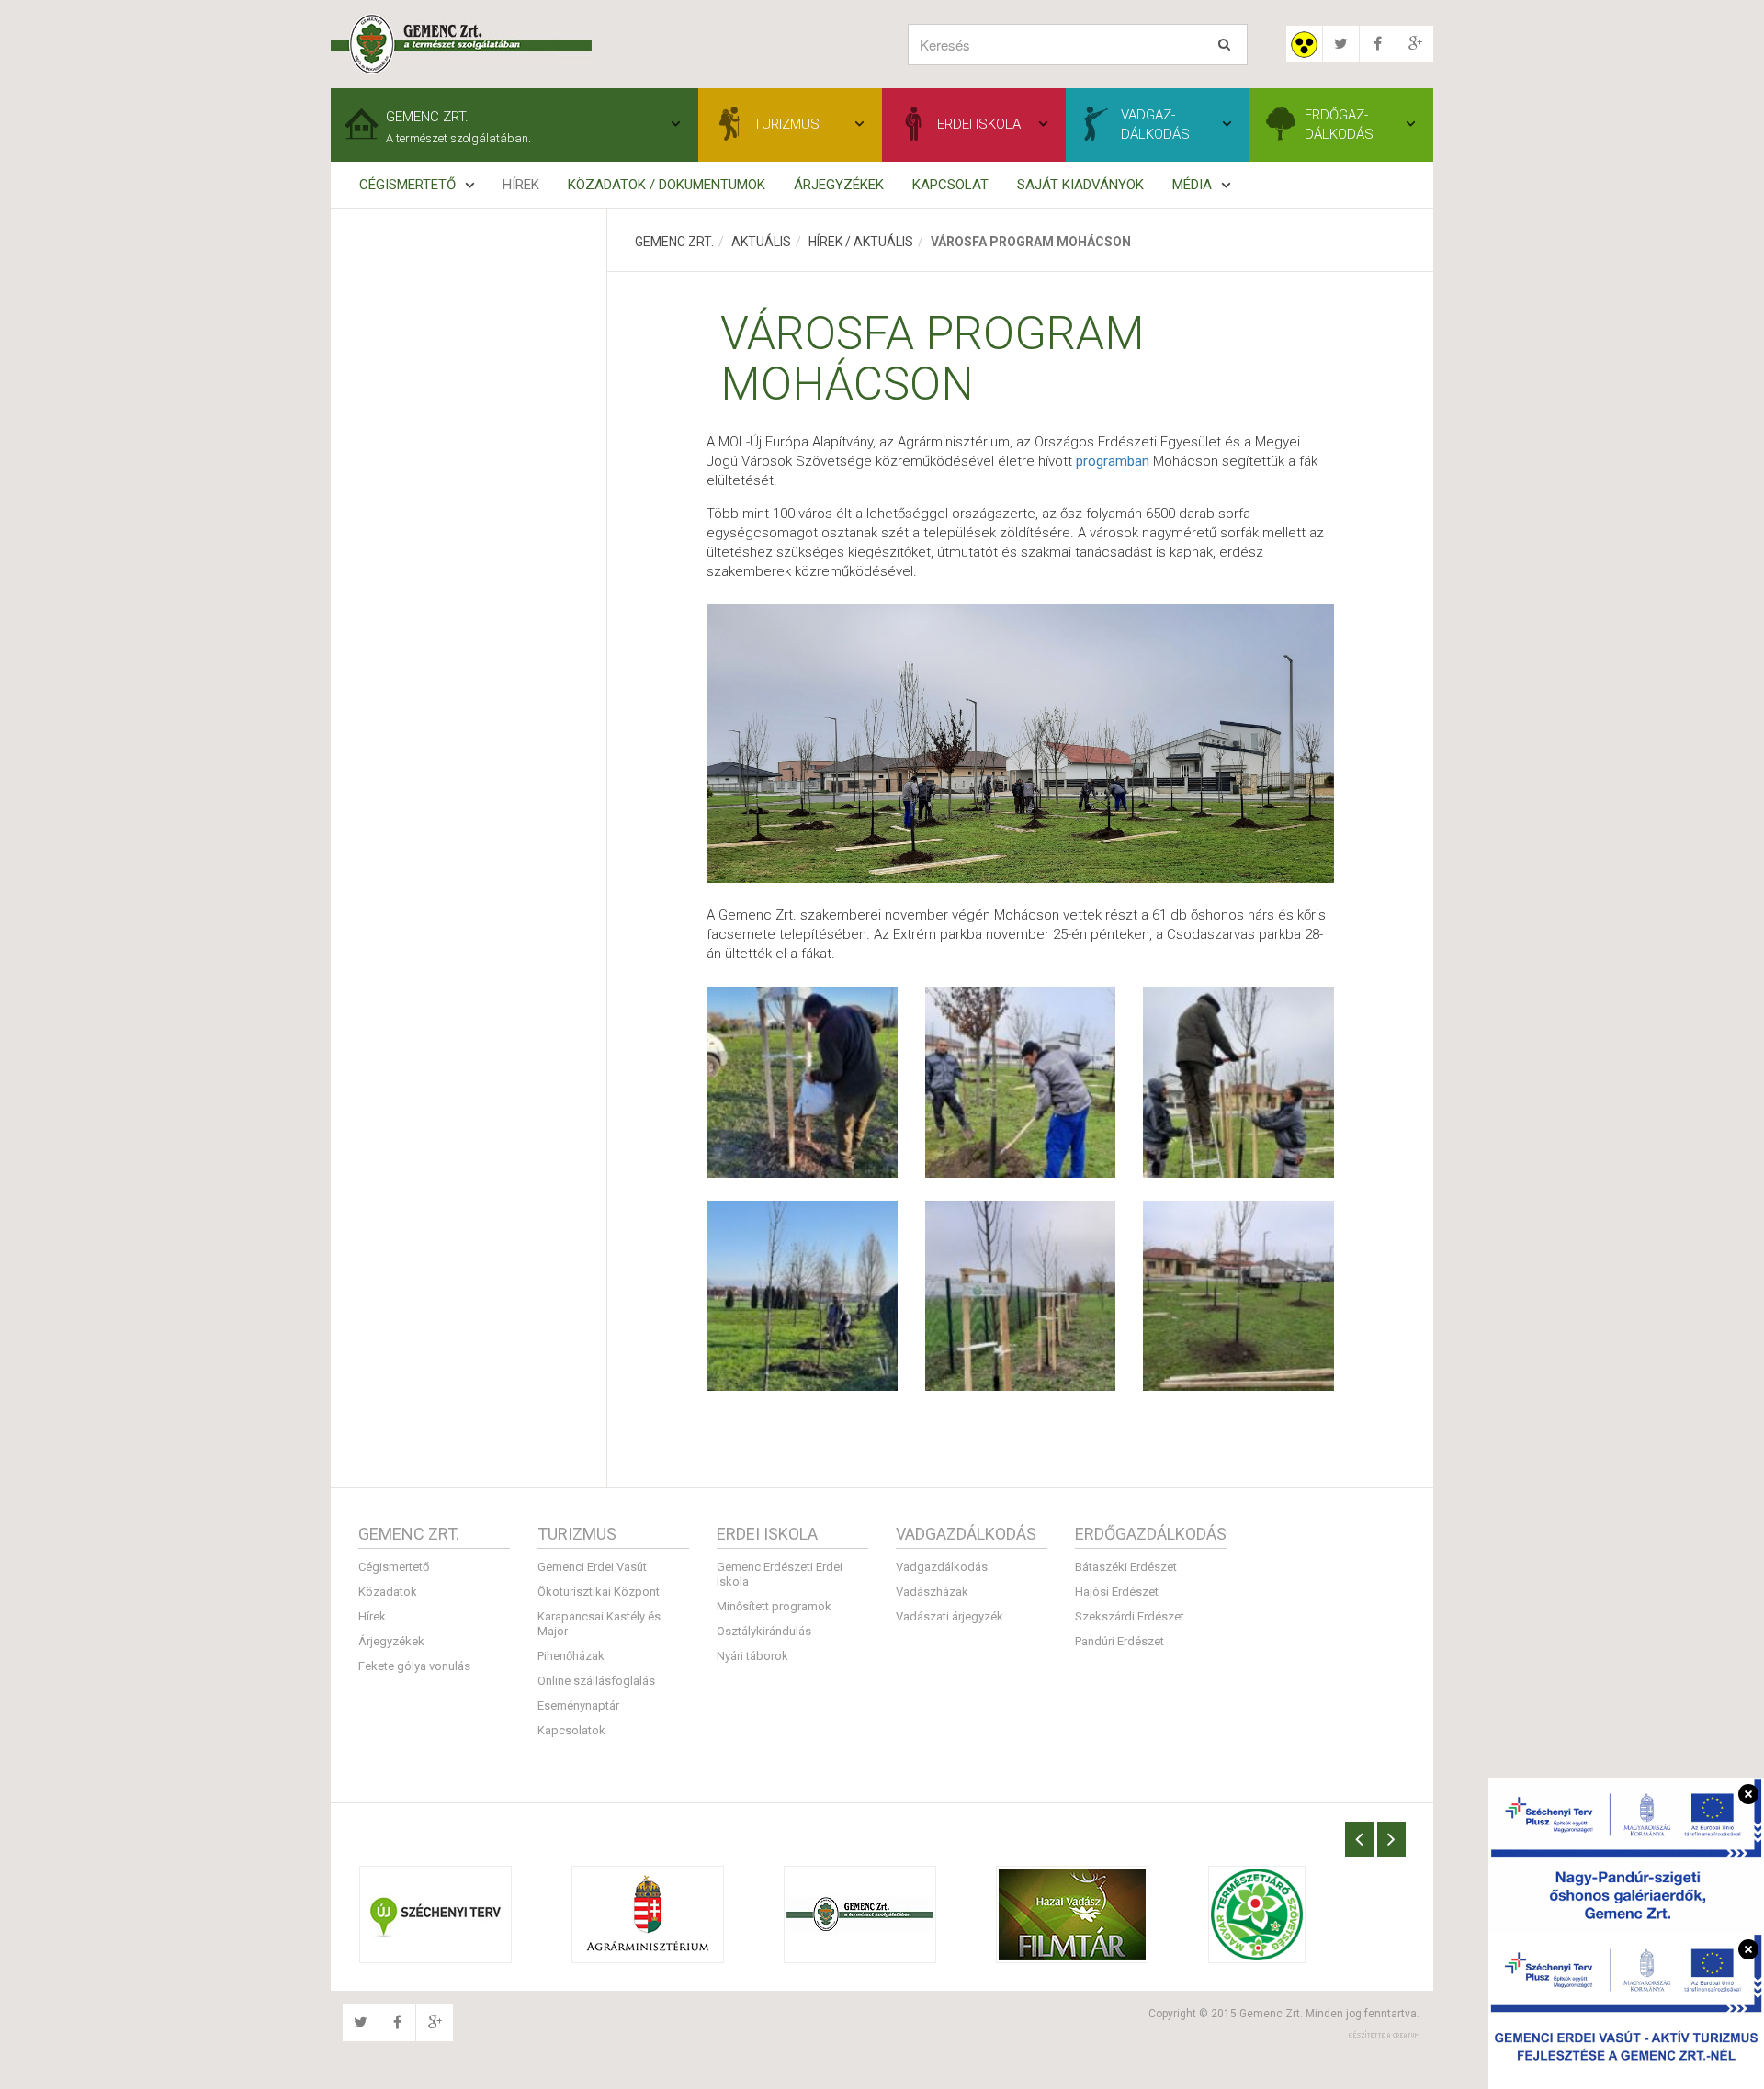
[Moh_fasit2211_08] (1238, 1082)
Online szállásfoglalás (596, 1681)
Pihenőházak (571, 1656)
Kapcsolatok (571, 1730)
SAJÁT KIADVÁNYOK (1080, 185)
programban (1113, 461)
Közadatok (388, 1592)
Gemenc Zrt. (674, 242)
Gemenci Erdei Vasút (592, 1567)
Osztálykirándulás (764, 1631)
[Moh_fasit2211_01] (802, 1296)
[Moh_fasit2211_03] (1021, 1296)
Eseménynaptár (578, 1705)
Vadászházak (932, 1592)
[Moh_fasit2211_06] (1238, 1296)
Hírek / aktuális (861, 242)
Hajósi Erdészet (1117, 1592)
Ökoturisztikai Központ (599, 1592)
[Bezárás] (1748, 1794)
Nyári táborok (752, 1656)
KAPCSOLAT (950, 185)
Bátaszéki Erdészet (1126, 1567)
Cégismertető (394, 1567)
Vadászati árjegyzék (950, 1616)
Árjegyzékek (391, 1641)
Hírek (521, 185)
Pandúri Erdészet (1119, 1641)
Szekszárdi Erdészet (1130, 1616)
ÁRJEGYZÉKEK (839, 185)
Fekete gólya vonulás (414, 1666)
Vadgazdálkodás (942, 1567)
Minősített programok (774, 1606)
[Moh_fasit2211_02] (802, 1082)
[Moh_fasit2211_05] (1021, 1082)
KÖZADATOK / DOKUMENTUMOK (667, 185)
